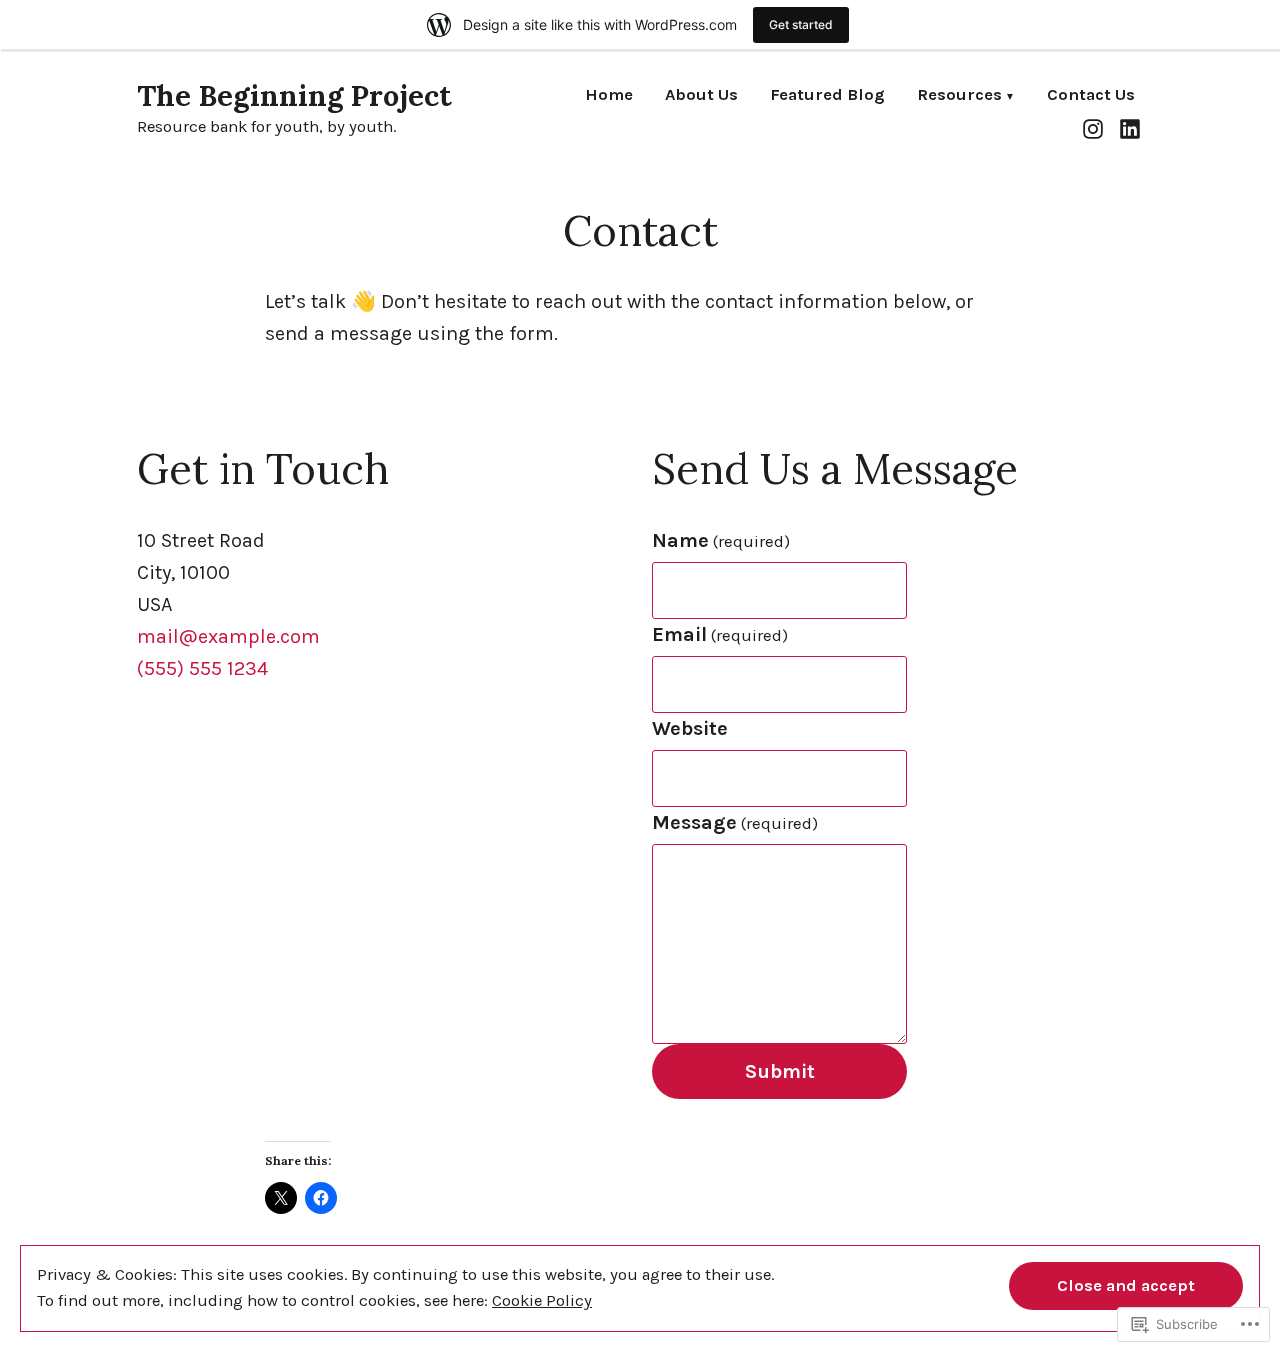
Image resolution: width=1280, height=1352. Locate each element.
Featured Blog (827, 96)
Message (735, 822)
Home (609, 96)
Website (690, 728)
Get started (801, 24)
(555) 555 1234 (202, 668)
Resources (959, 96)
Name (721, 540)
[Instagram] (1095, 128)
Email (720, 634)
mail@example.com (228, 636)
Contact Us (1091, 96)
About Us (701, 96)
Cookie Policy (542, 1300)
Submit (780, 1071)
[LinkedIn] (1127, 128)
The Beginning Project (294, 95)
